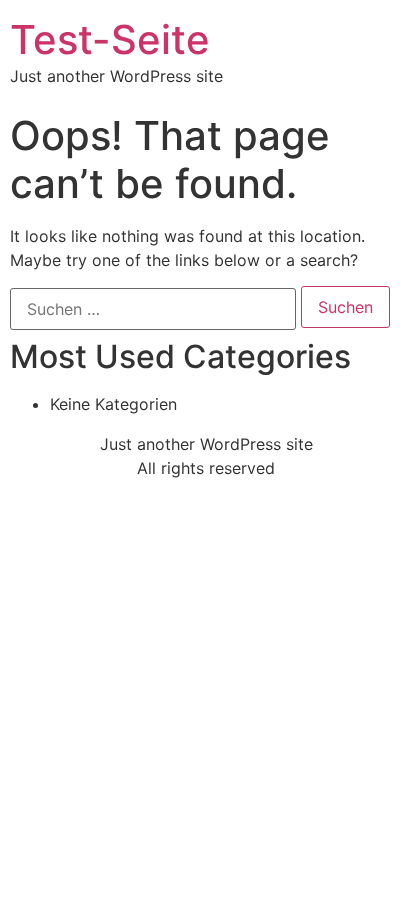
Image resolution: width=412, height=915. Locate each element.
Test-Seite (110, 39)
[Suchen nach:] (153, 309)
